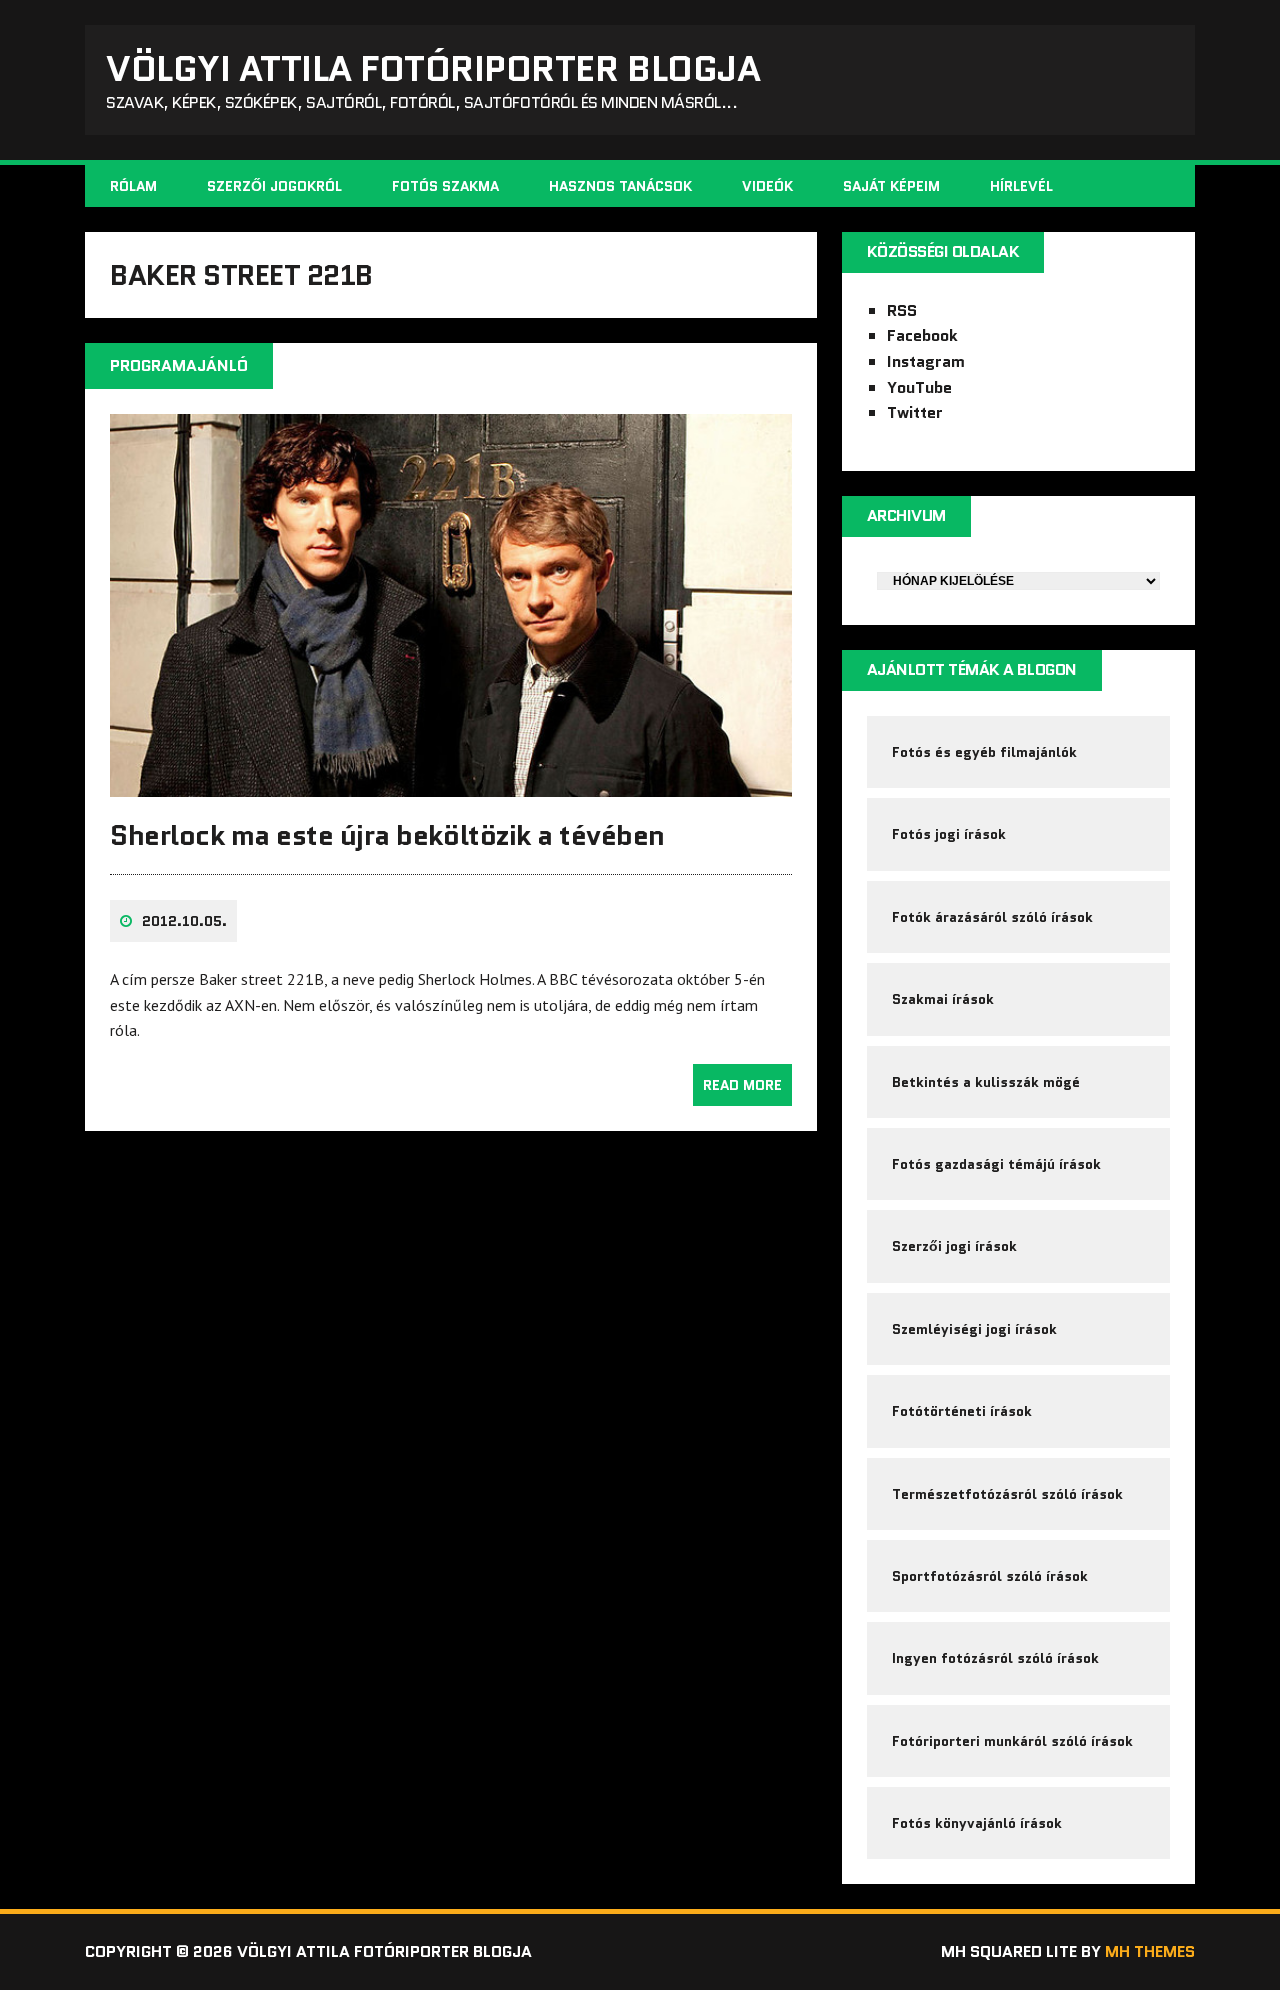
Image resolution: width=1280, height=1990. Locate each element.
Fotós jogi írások (949, 834)
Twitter (915, 412)
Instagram (926, 361)
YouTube (919, 387)
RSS (902, 310)
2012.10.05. (184, 921)
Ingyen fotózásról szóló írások (995, 1658)
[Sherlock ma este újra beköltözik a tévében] (451, 784)
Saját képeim (891, 186)
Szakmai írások (943, 999)
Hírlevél (1021, 186)
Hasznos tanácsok (620, 186)
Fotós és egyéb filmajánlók (984, 752)
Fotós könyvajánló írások (977, 1823)
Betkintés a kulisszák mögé (986, 1082)
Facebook (922, 335)
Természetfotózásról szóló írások (1007, 1494)
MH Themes (1150, 1951)
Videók (767, 186)
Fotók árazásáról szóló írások (992, 917)
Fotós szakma (445, 186)
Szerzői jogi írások (954, 1246)
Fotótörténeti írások (962, 1411)
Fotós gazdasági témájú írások (996, 1164)
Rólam (133, 186)
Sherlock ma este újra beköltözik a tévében (387, 835)
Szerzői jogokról (274, 186)
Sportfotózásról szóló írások (990, 1576)
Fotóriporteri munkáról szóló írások (1012, 1741)
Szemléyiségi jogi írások (974, 1329)
